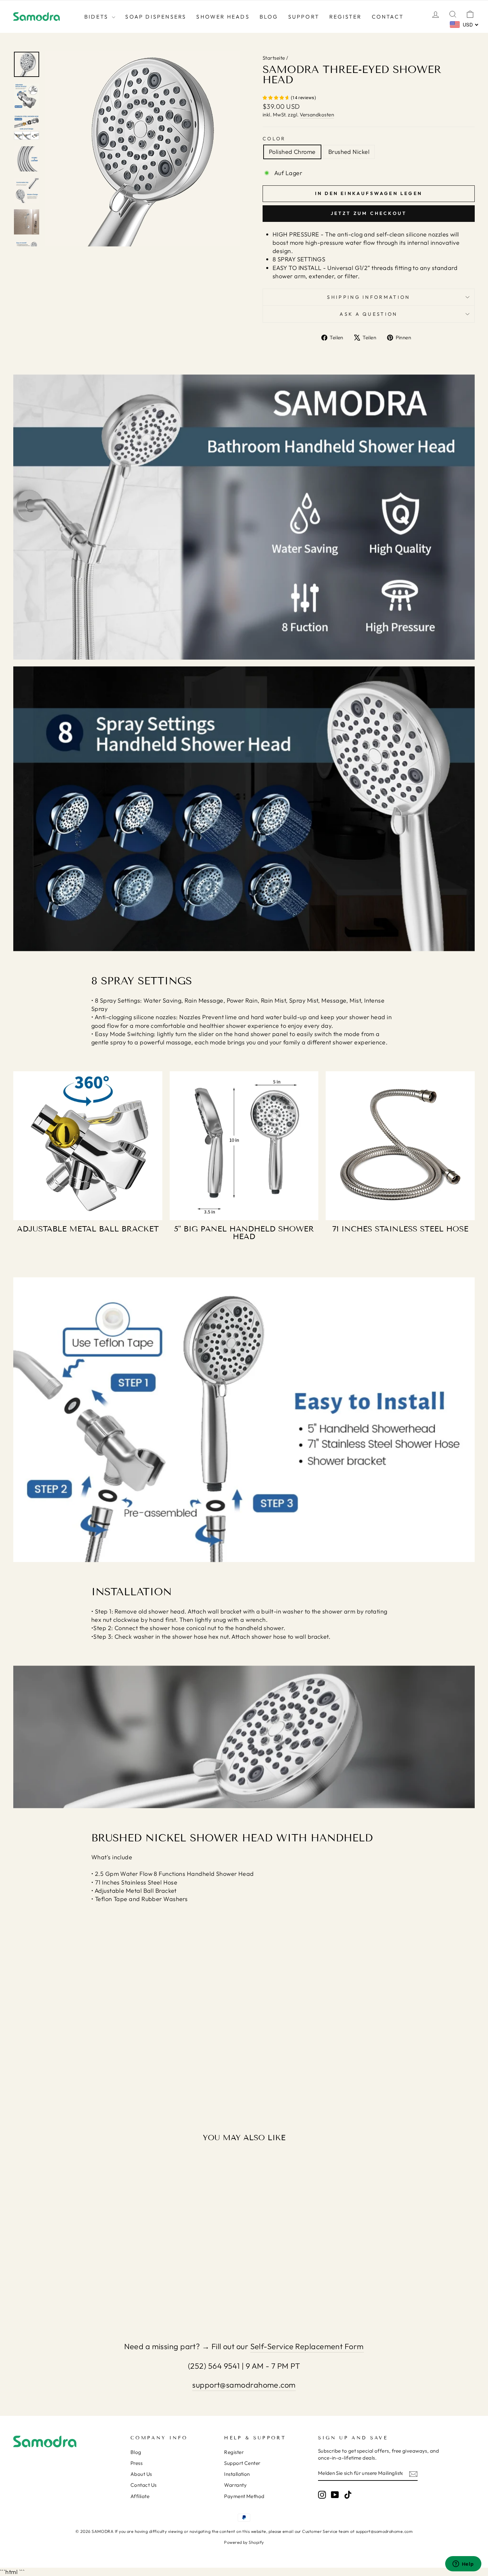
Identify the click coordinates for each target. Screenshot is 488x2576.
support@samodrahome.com (244, 2385)
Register (346, 17)
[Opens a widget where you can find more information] (463, 2564)
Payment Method (244, 2496)
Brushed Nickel (349, 152)
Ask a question (368, 314)
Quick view (68, 2260)
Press (136, 2463)
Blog (269, 17)
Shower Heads (223, 17)
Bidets (97, 17)
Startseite (274, 58)
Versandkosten (317, 115)
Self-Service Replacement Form (307, 2346)
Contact (388, 17)
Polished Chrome (292, 152)
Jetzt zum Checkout (369, 213)
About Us (141, 2474)
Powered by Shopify (244, 2542)
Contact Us (144, 2485)
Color (274, 139)
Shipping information (368, 297)
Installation (237, 2474)
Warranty (235, 2485)
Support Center (242, 2463)
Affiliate (140, 2496)
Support (304, 17)
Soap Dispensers (156, 17)
